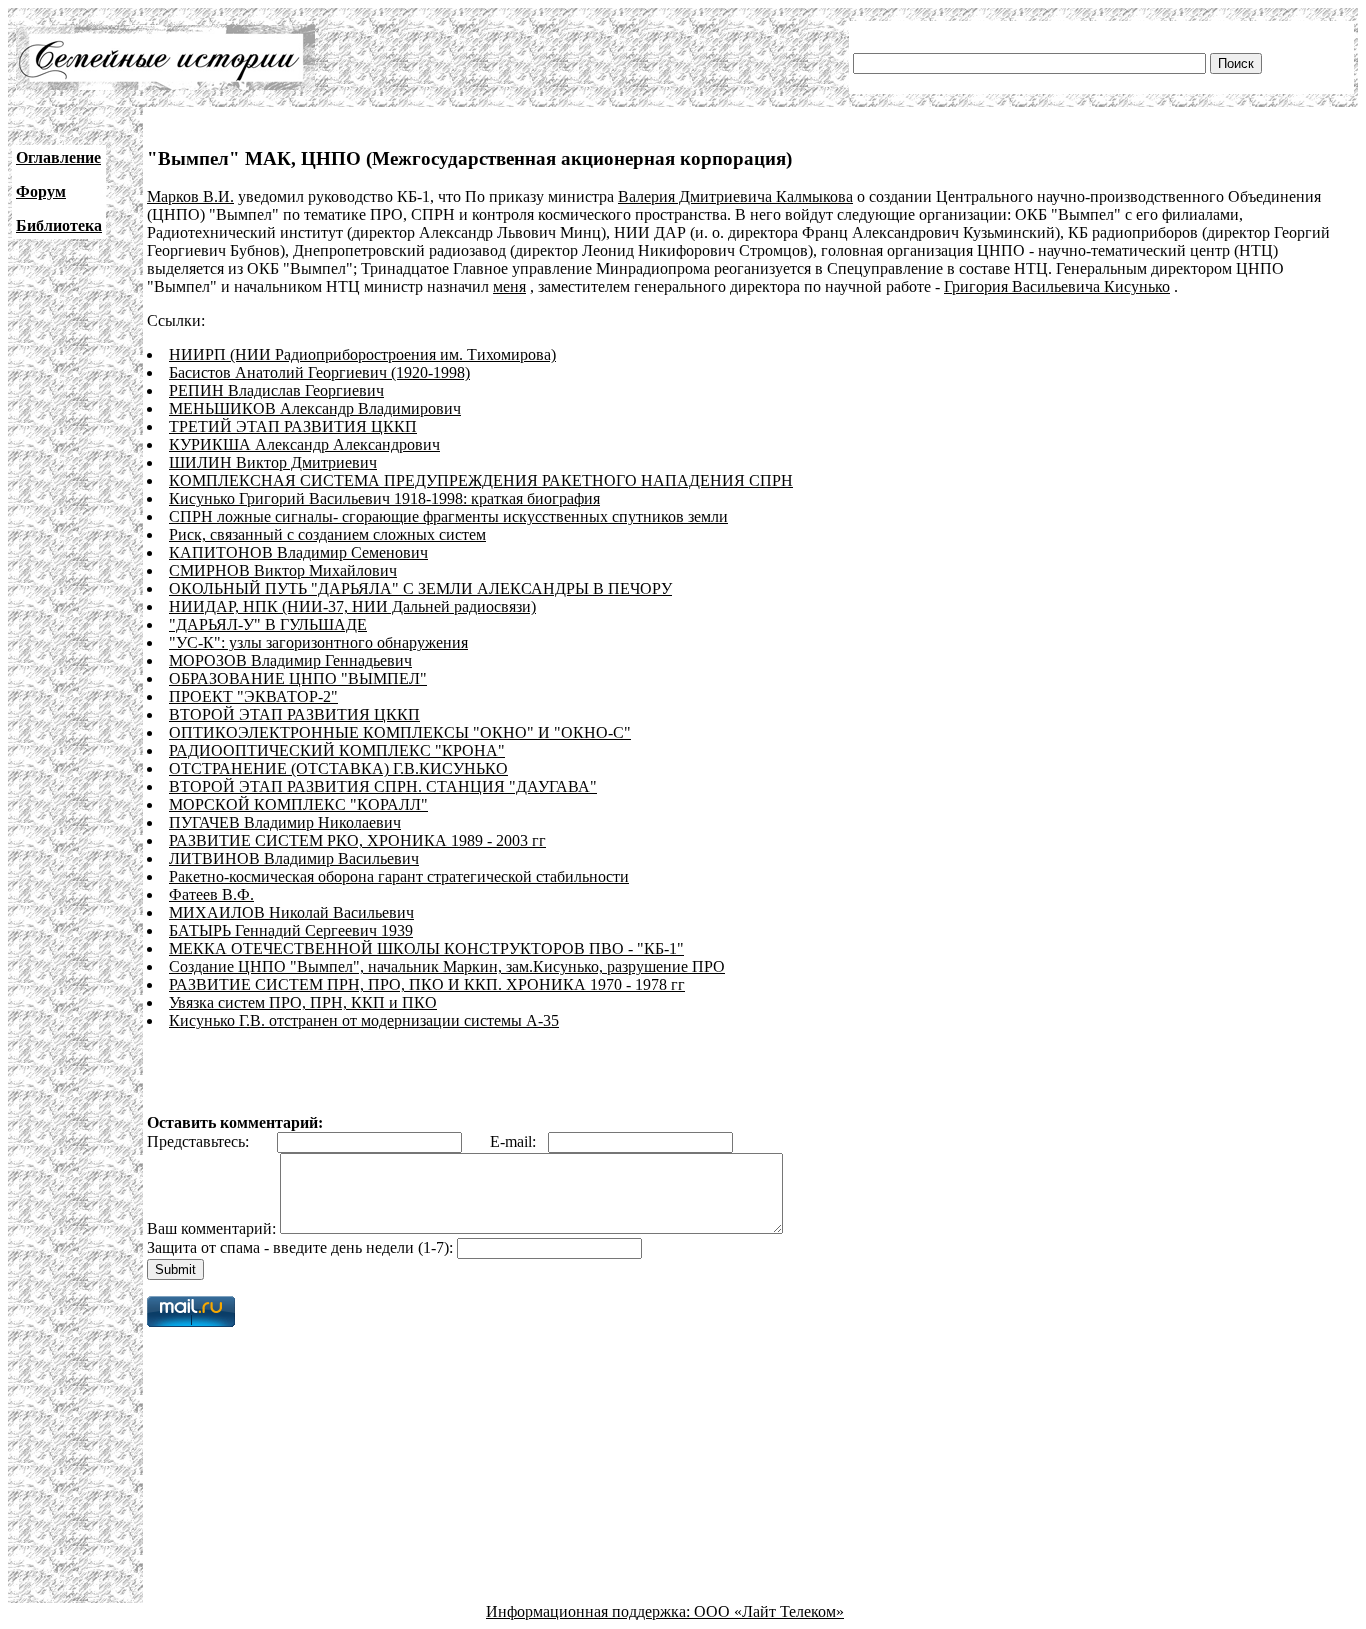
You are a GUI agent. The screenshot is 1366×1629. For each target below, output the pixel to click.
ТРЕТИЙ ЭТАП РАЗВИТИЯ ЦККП (293, 426)
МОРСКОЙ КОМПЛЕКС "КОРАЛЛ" (298, 804)
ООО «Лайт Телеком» (769, 1611)
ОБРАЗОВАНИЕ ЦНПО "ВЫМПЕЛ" (298, 678)
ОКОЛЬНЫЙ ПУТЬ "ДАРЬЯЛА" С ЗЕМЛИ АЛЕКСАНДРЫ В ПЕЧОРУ (420, 588)
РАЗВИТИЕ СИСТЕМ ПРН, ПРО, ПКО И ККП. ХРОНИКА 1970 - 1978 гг (427, 984)
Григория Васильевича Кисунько (1057, 286)
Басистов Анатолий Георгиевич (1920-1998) (319, 372)
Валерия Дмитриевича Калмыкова (735, 196)
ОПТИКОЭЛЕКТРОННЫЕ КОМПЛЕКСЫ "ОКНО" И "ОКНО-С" (400, 732)
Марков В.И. (190, 196)
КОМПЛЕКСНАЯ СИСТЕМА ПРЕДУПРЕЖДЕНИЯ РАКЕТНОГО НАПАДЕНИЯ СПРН (481, 480)
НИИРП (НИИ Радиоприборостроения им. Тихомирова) (362, 354)
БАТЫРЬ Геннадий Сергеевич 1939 (291, 930)
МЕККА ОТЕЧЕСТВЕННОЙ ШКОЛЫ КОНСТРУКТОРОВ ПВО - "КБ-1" (426, 948)
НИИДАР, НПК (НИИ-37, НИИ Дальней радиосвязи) (352, 606)
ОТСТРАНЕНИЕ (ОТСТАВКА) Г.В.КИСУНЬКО (338, 768)
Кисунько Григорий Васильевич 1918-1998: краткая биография (384, 498)
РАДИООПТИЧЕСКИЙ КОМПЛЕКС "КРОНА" (337, 750)
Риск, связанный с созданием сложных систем (327, 534)
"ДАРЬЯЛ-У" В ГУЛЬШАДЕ (268, 624)
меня (509, 286)
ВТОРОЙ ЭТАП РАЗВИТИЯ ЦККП (294, 714)
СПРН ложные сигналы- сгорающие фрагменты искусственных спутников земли (448, 516)
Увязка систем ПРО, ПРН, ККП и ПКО (303, 1002)
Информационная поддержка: (590, 1611)
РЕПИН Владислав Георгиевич (276, 390)
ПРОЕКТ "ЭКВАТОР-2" (253, 696)
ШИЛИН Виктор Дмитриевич (273, 462)
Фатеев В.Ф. (211, 894)
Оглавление (58, 157)
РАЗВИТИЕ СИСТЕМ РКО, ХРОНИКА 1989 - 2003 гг (357, 840)
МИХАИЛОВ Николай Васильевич (291, 912)
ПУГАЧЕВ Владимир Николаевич (285, 822)
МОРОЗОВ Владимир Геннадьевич (290, 660)
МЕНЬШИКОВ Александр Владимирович (315, 408)
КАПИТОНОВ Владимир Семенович (298, 552)
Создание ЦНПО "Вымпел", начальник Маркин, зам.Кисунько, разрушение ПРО (447, 966)
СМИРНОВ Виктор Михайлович (283, 570)
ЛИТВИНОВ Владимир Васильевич (294, 858)
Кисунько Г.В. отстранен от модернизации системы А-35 (364, 1020)
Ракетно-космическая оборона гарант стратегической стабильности (399, 876)
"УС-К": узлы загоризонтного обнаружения (318, 642)
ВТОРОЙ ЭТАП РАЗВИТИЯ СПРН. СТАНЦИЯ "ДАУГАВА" (383, 786)
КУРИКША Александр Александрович (304, 444)
